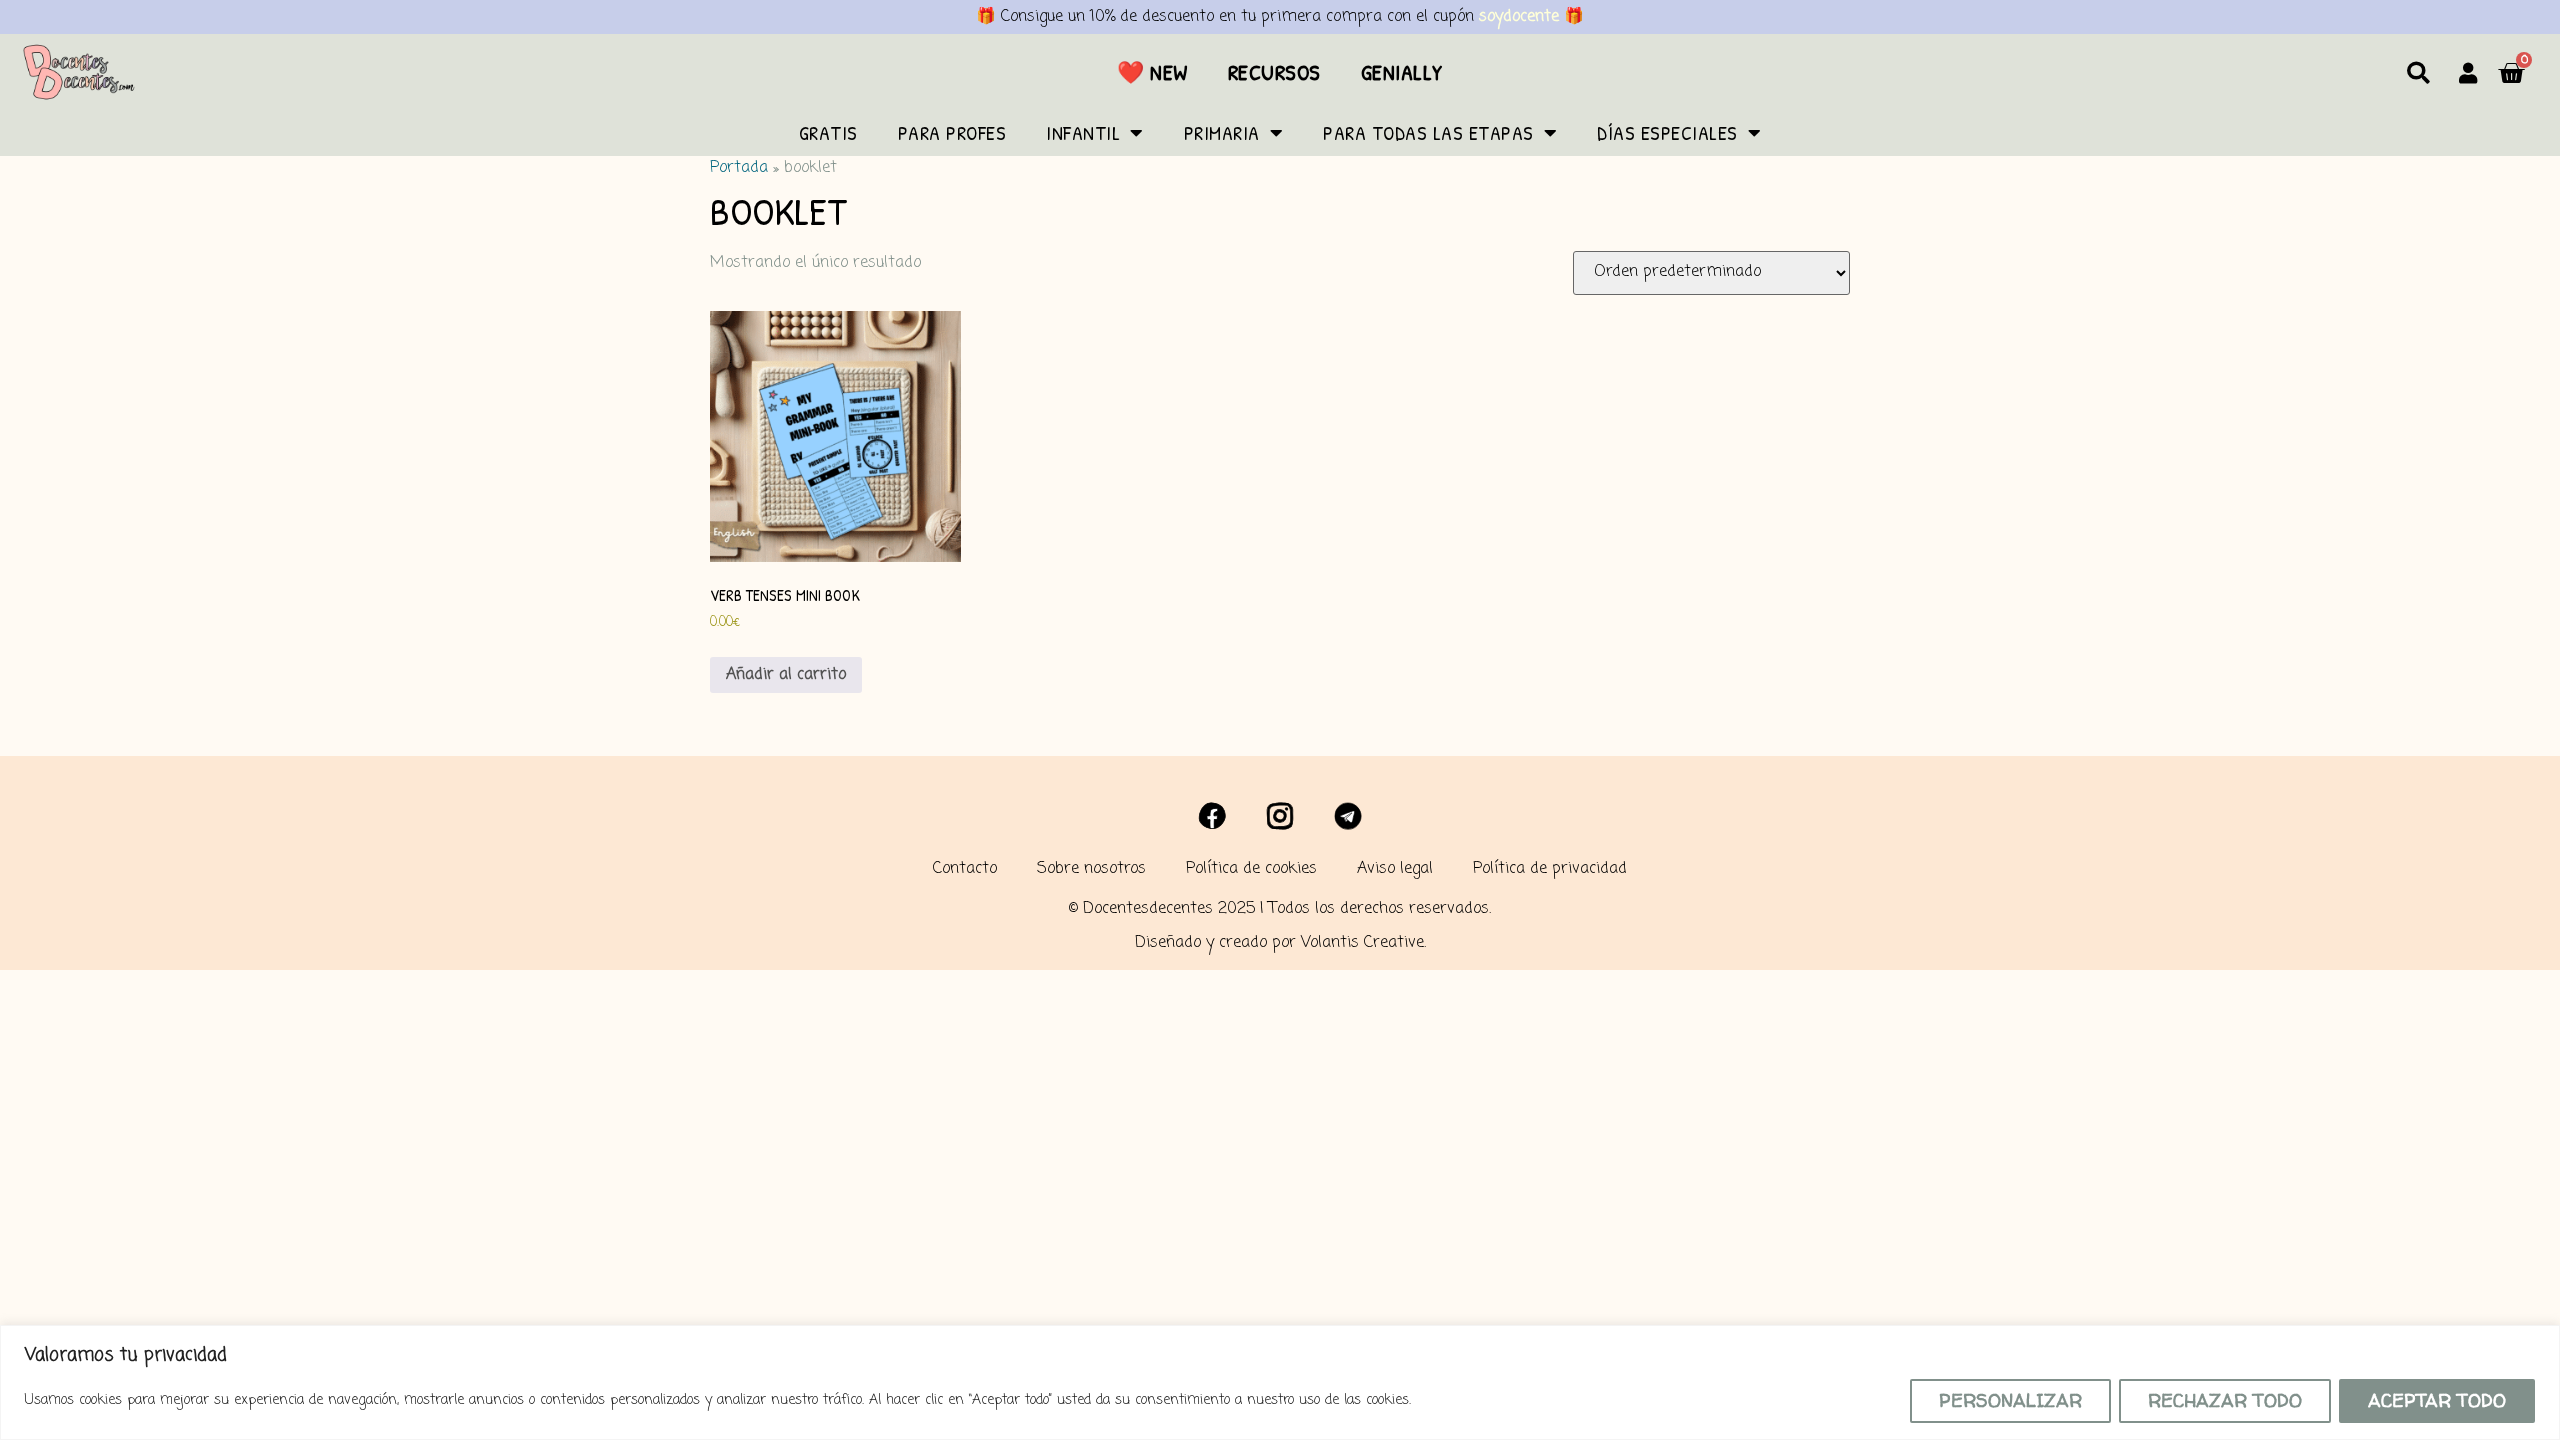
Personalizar (2010, 1400)
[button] (2418, 72)
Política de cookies (1251, 869)
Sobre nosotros (1091, 869)
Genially (1402, 72)
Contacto (965, 869)
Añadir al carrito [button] (786, 675)
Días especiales (1667, 132)
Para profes (952, 132)
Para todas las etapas (1428, 132)
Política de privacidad (1550, 869)
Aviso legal (1395, 869)
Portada (739, 168)
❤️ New (1152, 72)
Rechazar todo (2225, 1400)
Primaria (1222, 132)
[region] (1280, 1382)
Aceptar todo (2437, 1400)
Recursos (1274, 72)
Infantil (1083, 132)
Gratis (828, 132)
